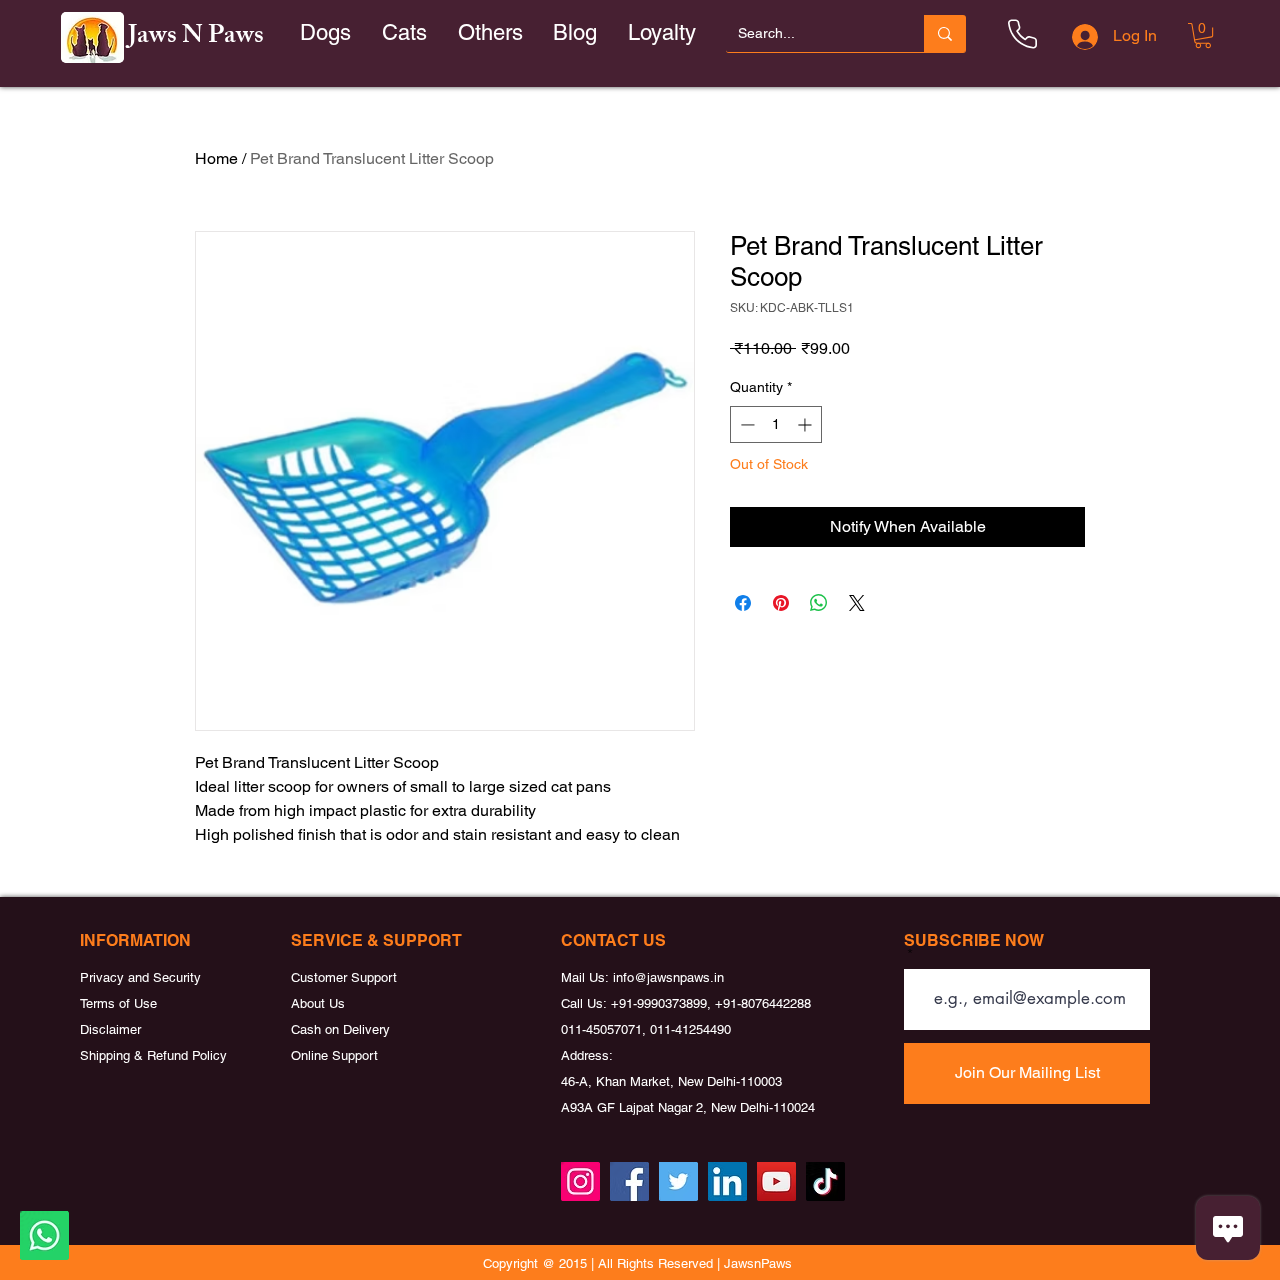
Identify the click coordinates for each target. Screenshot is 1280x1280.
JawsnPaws (758, 1263)
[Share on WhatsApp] (819, 603)
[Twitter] (678, 1181)
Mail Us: (587, 977)
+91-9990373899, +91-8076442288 (711, 1003)
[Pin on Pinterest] (781, 603)
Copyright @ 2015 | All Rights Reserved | (603, 1263)
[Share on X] (857, 603)
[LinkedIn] (727, 1181)
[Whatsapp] (44, 1235)
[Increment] (806, 424)
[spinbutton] (776, 424)
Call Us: (586, 1003)
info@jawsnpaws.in (668, 977)
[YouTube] (776, 1181)
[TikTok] (825, 1181)
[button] (405, 33)
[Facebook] (629, 1181)
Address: (587, 1055)
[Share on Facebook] (743, 603)
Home (216, 158)
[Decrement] (745, 424)
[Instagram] (580, 1181)
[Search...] (945, 33)
